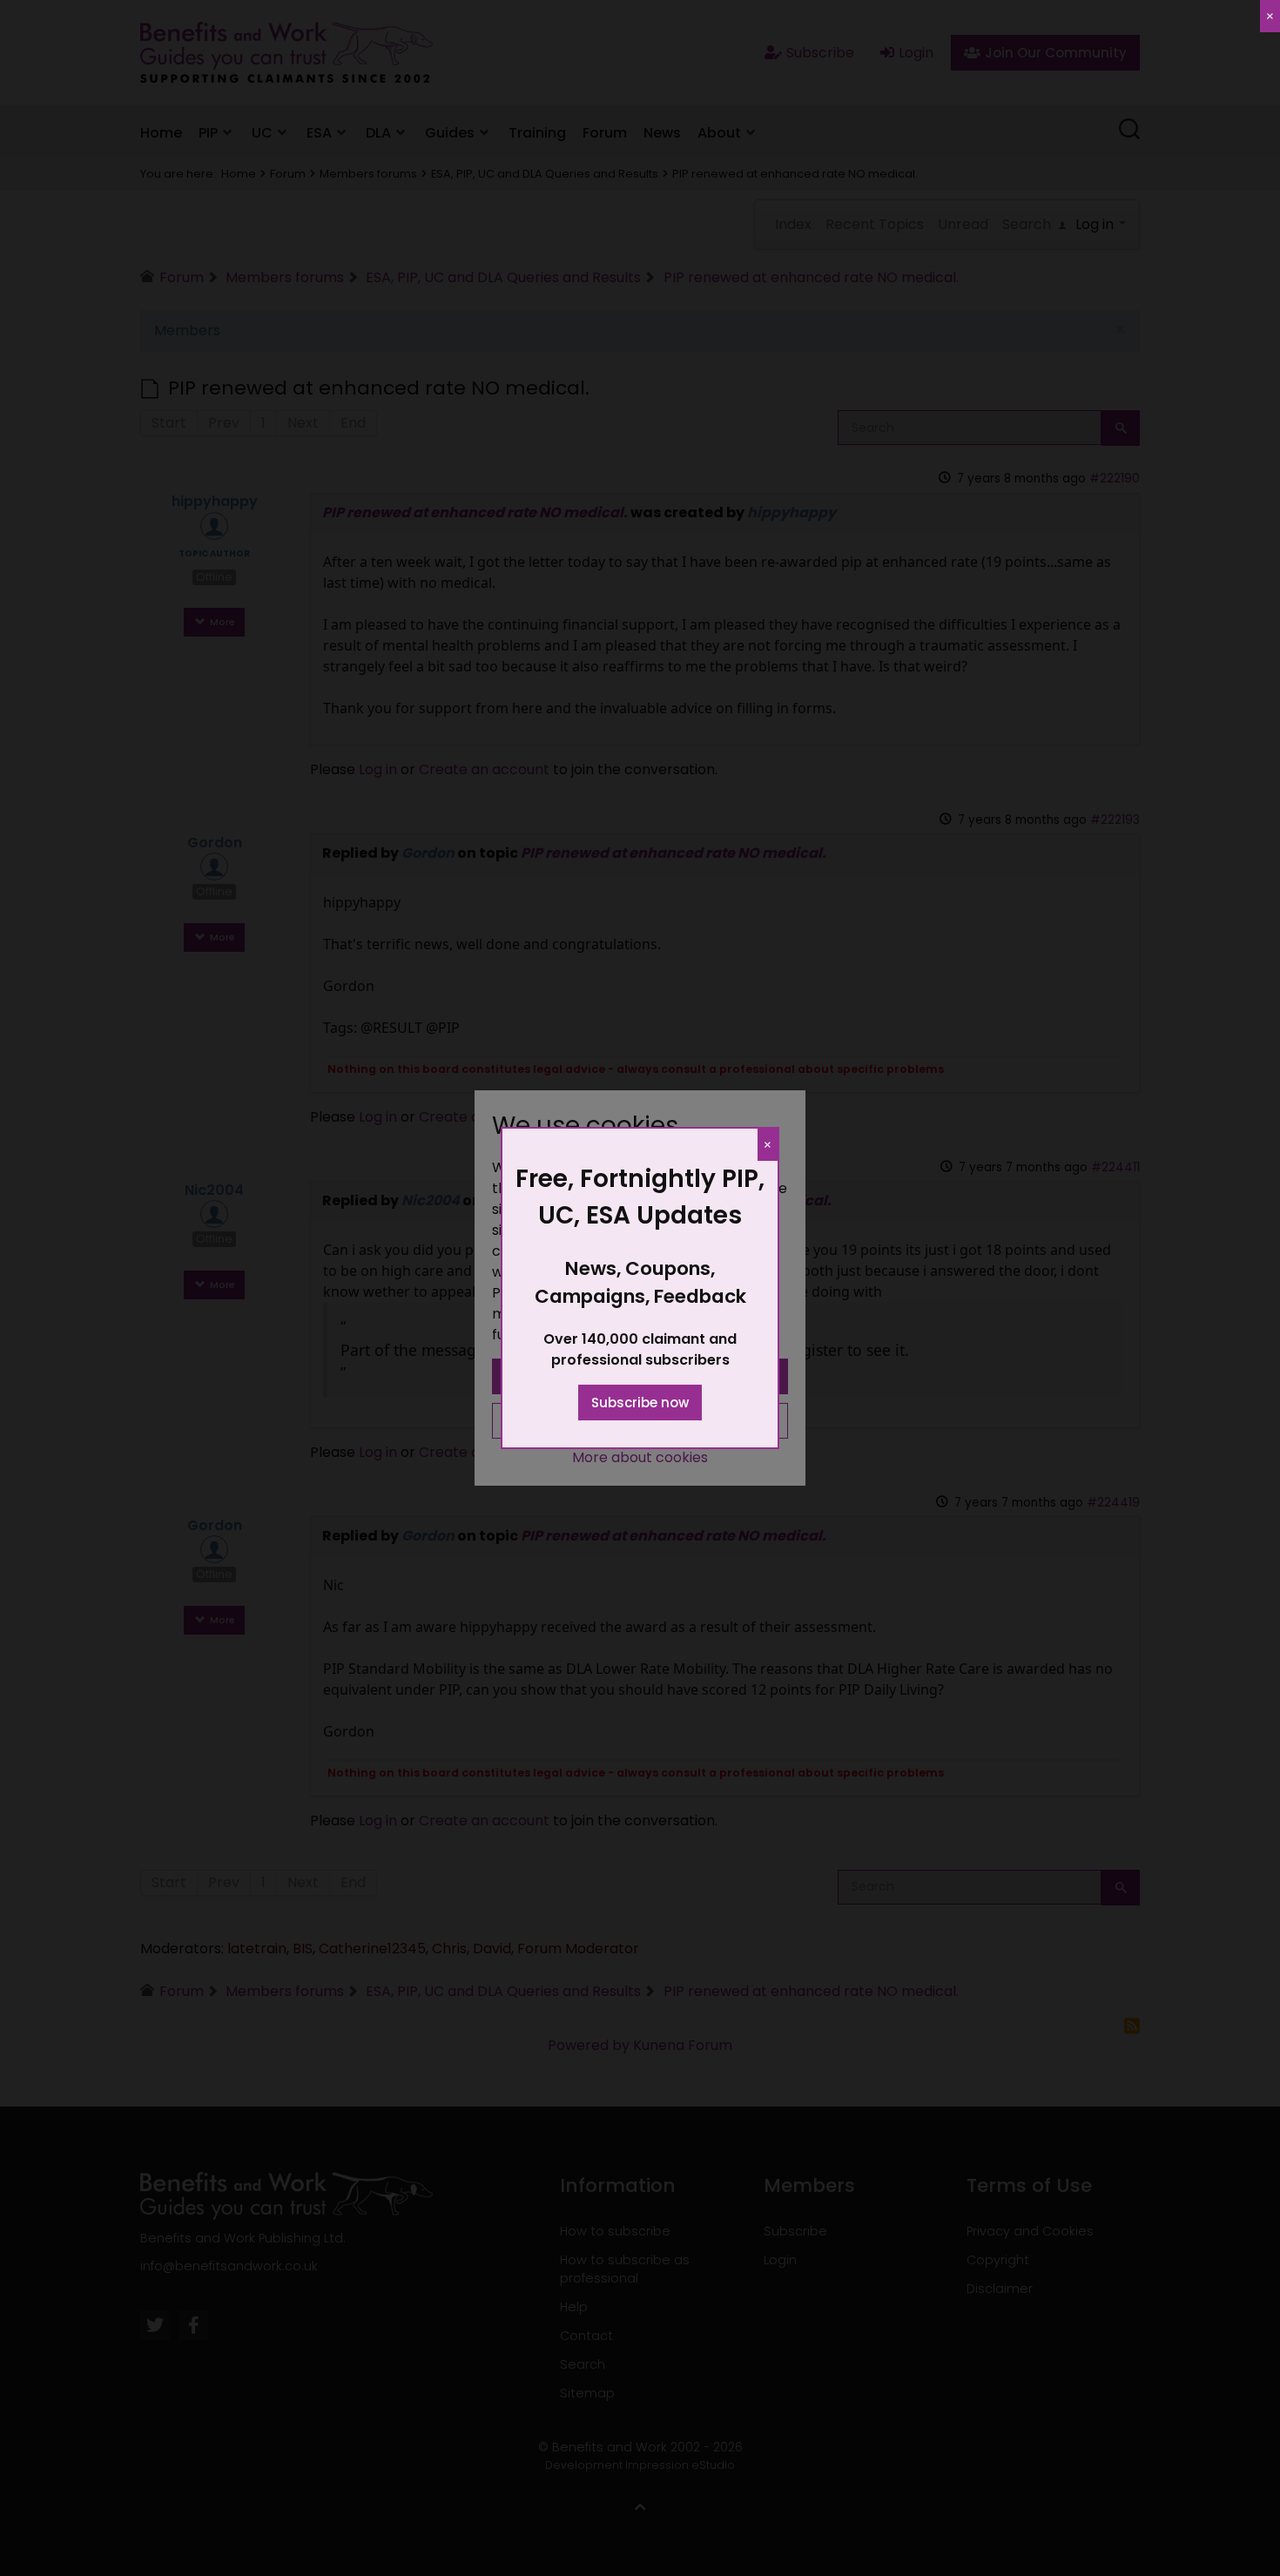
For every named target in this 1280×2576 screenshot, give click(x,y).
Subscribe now (640, 1403)
